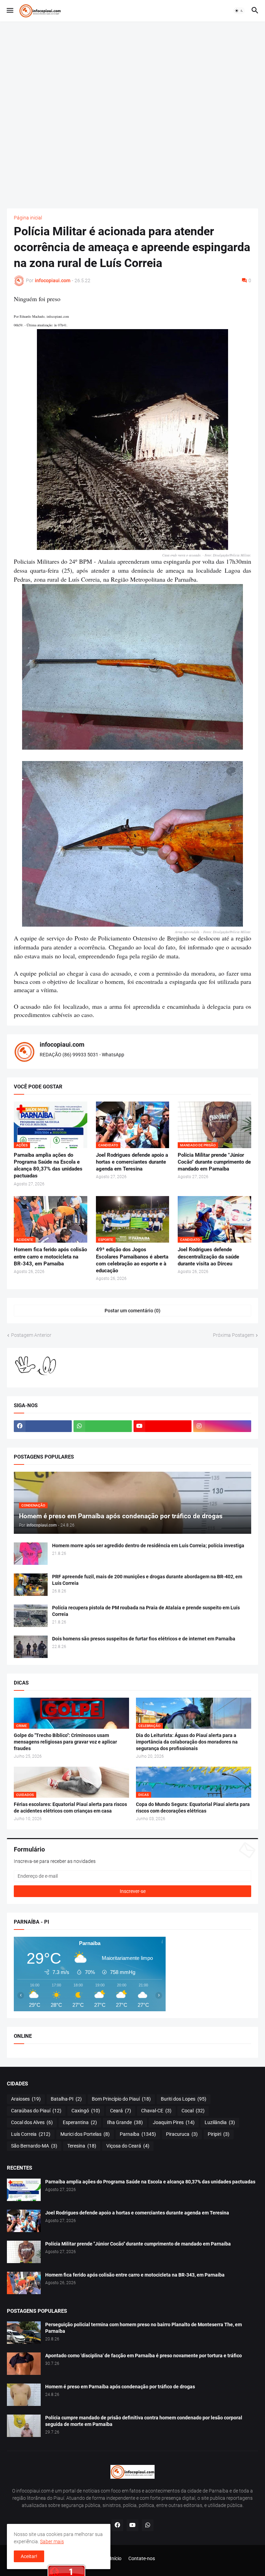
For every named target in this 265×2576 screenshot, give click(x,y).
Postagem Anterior (31, 1335)
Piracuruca (182, 2134)
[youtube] (163, 1426)
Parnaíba (138, 2134)
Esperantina (80, 2122)
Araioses (26, 2099)
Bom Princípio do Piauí (121, 2099)
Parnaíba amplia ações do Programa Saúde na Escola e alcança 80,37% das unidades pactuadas (48, 1166)
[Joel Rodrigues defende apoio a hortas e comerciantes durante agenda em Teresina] (24, 2221)
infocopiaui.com (62, 1044)
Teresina (82, 2146)
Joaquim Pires (174, 2122)
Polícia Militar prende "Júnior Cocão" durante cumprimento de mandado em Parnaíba (214, 1162)
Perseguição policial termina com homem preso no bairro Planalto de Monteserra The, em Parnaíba (144, 2328)
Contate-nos (142, 2558)
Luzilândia (220, 2122)
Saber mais (52, 2542)
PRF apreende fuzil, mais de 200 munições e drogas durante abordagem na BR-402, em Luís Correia (147, 1580)
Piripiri (219, 2134)
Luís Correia (31, 2134)
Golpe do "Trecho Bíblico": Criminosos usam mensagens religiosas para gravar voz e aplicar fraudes (65, 1742)
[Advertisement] (132, 115)
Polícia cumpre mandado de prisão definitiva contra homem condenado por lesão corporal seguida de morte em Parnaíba (144, 2421)
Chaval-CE (156, 2111)
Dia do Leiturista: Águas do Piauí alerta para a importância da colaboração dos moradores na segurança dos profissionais (187, 1742)
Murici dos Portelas (85, 2134)
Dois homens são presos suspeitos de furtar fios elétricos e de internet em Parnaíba (144, 1639)
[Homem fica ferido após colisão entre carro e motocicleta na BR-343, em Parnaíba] (24, 2283)
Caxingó (86, 2111)
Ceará (121, 2111)
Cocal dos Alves (32, 2122)
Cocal (193, 2111)
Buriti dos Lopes (184, 2099)
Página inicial (28, 218)
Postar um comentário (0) (132, 1311)
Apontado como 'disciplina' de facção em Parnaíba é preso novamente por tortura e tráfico (144, 2356)
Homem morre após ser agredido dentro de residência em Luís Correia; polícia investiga (148, 1546)
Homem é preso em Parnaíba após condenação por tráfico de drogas (120, 2387)
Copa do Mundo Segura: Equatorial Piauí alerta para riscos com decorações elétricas (193, 1808)
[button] (9, 11)
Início (116, 2558)
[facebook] (43, 1426)
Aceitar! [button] (29, 2556)
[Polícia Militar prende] (24, 2252)
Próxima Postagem (233, 1335)
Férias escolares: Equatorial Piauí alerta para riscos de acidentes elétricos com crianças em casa (70, 1808)
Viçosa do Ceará (128, 2146)
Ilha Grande (125, 2122)
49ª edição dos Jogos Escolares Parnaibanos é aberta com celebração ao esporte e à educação (132, 1260)
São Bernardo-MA (34, 2146)
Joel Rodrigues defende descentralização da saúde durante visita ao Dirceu (208, 1257)
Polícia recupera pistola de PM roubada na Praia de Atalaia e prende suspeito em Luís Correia (146, 1611)
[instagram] (222, 1426)
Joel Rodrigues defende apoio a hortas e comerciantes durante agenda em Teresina (132, 1162)
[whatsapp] (102, 1426)
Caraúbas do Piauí (36, 2111)
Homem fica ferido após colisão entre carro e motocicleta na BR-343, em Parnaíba (50, 1257)
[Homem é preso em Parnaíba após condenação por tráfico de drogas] (24, 2395)
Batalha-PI (66, 2099)
